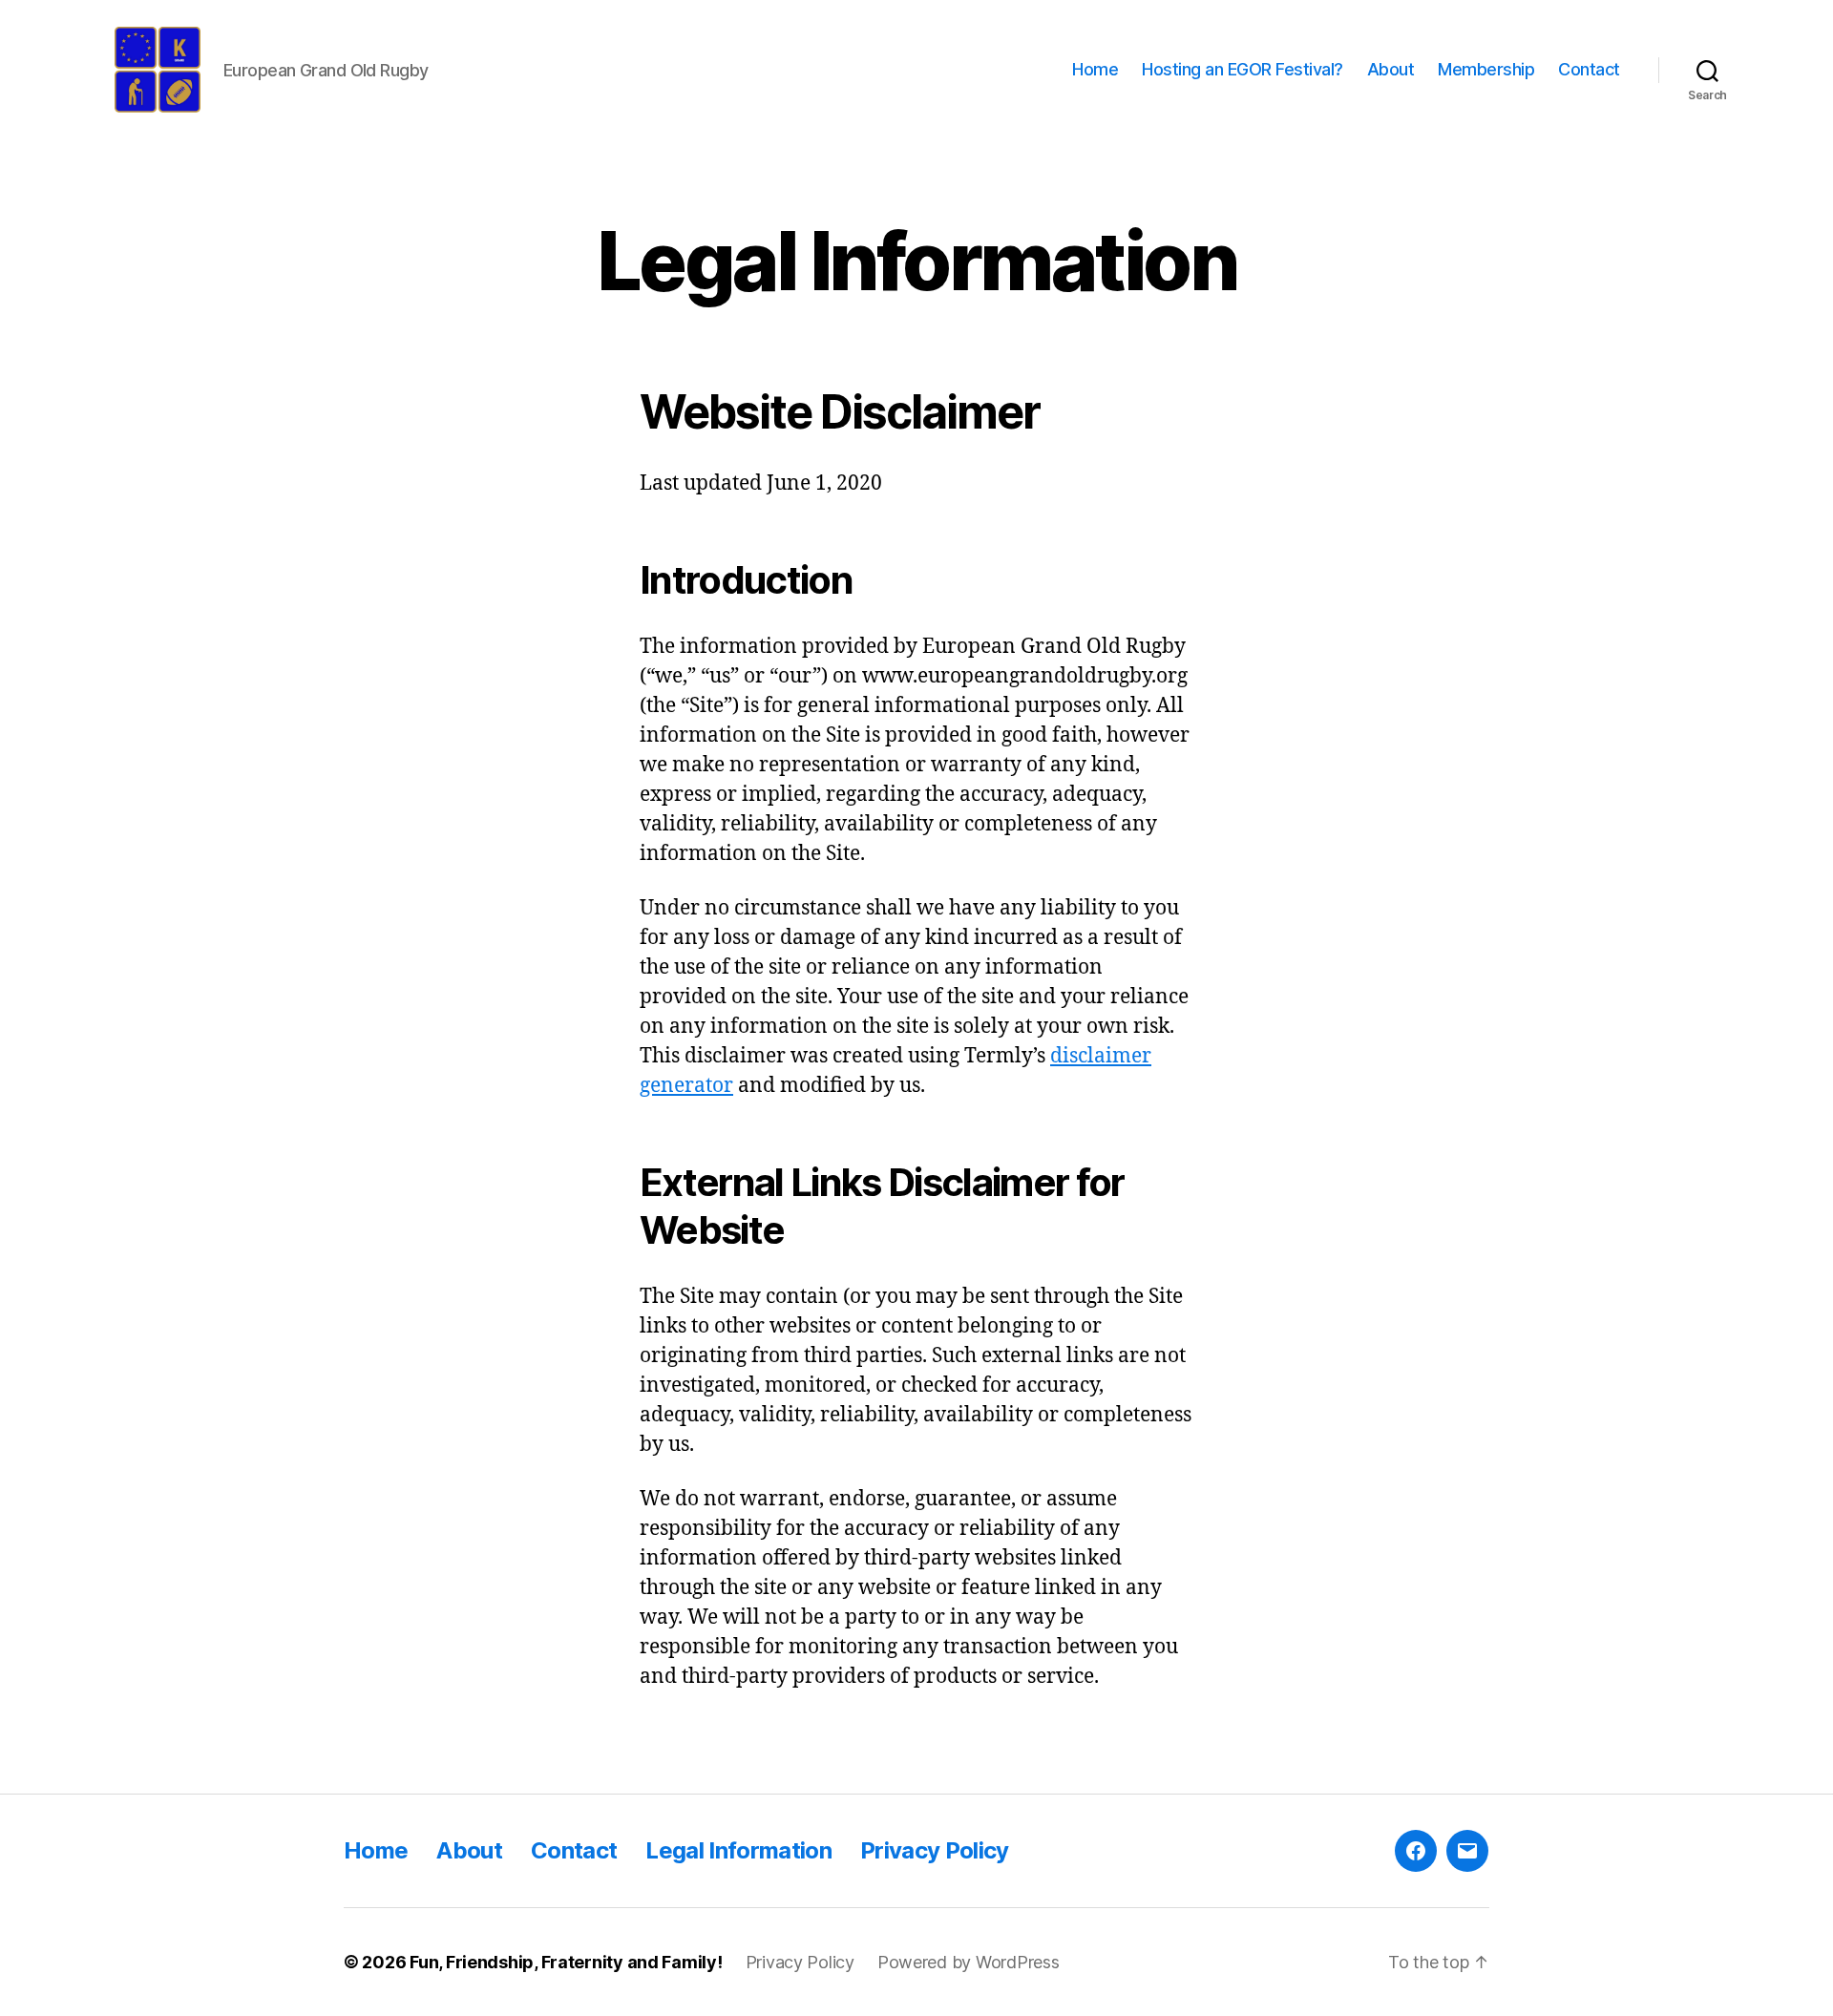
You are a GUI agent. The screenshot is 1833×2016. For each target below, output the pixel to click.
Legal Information (738, 1850)
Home (1095, 69)
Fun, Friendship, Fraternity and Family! (566, 1962)
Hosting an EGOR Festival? (1243, 69)
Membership (1486, 69)
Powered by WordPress (969, 1962)
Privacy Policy (935, 1850)
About (1391, 69)
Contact (1589, 69)
